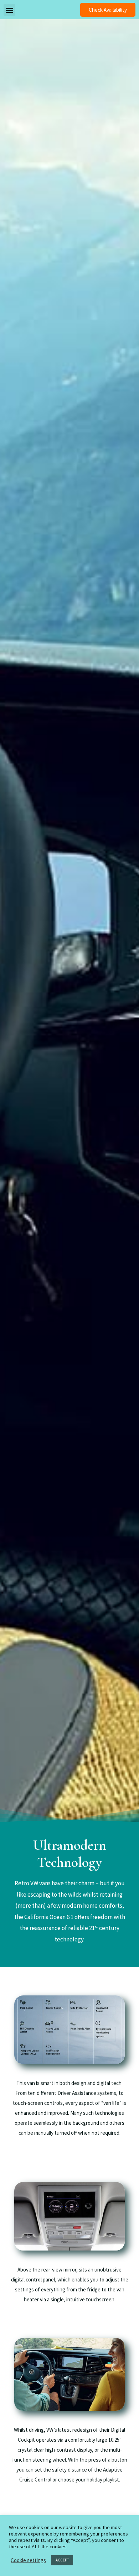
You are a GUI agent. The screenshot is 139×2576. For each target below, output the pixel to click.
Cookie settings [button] (28, 2560)
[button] (108, 10)
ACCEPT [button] (62, 2560)
